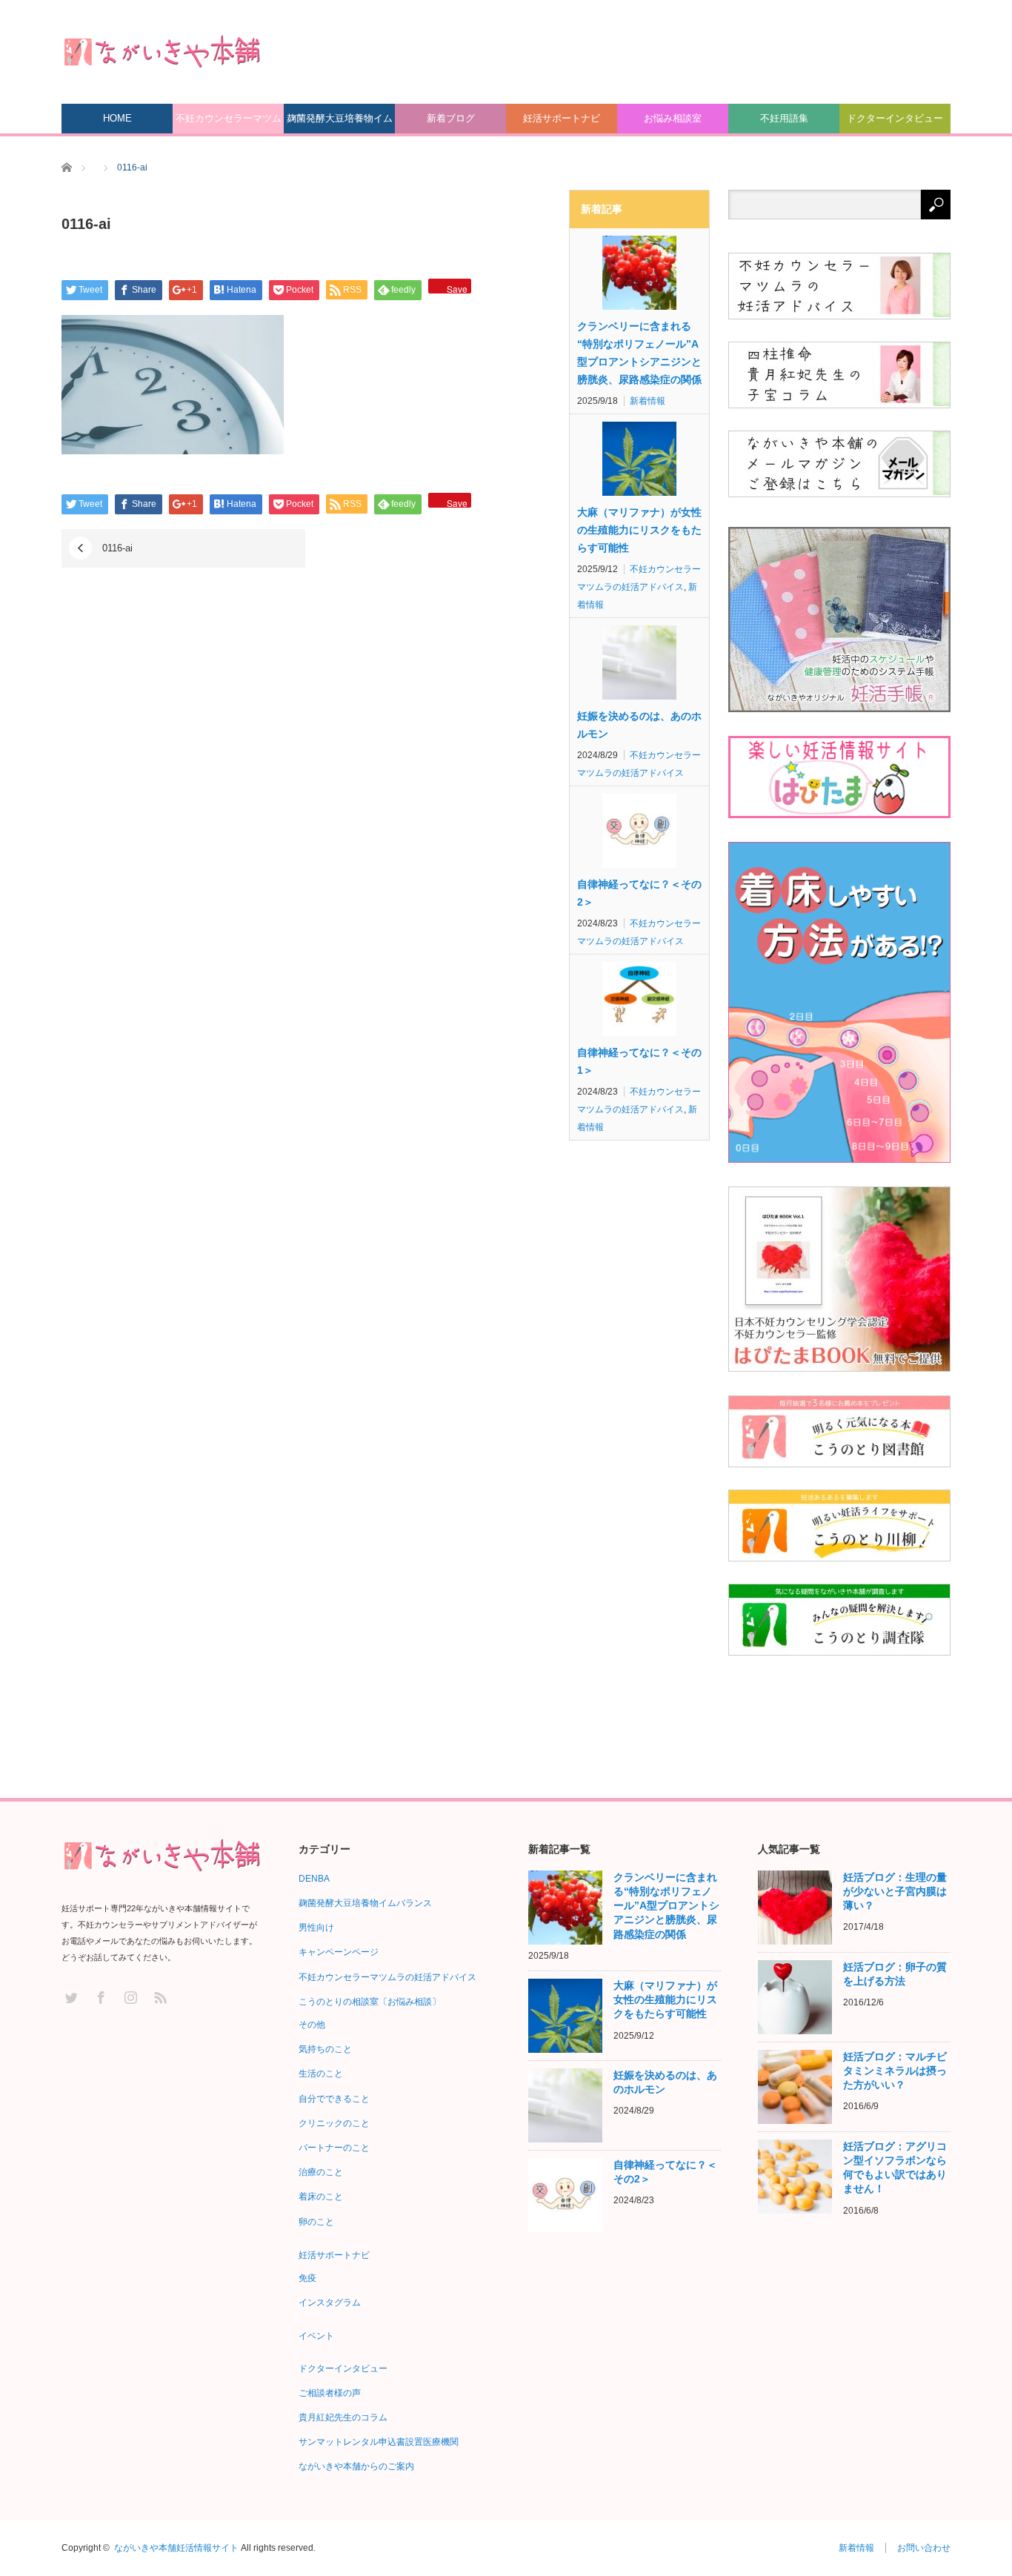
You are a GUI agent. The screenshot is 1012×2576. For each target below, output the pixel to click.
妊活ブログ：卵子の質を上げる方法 (895, 1974)
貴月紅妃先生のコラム (343, 2417)
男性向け (316, 1928)
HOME (117, 118)
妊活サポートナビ (562, 118)
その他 (312, 2025)
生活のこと (321, 2074)
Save (457, 288)
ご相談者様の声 (330, 2393)
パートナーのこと (334, 2148)
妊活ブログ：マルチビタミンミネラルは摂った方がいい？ (895, 2071)
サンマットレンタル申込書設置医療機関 (379, 2442)
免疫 (307, 2278)
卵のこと (316, 2222)
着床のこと (321, 2197)
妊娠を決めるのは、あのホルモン (639, 725)
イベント (316, 2336)
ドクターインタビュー (895, 118)
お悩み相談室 (673, 118)
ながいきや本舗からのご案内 (356, 2466)
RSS (160, 1997)
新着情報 (648, 401)
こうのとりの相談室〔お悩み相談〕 (370, 2002)
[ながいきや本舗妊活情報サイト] (162, 51)
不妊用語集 (784, 118)
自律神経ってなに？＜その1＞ (639, 1061)
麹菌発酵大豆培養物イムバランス (340, 123)
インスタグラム (330, 2303)
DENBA (314, 1879)
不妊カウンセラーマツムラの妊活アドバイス (229, 123)
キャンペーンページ (339, 1952)
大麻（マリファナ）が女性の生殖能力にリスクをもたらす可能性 (639, 530)
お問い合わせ (924, 2548)
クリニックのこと (334, 2123)
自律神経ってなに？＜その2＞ (639, 893)
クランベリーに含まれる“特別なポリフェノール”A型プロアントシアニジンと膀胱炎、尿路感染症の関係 (639, 353)
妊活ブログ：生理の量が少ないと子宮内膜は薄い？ (895, 1891)
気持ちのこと (325, 2049)
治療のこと (321, 2172)
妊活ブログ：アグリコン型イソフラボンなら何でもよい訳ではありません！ (895, 2168)
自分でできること (334, 2099)
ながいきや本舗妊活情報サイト (176, 2548)
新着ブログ (451, 118)
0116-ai (117, 548)
